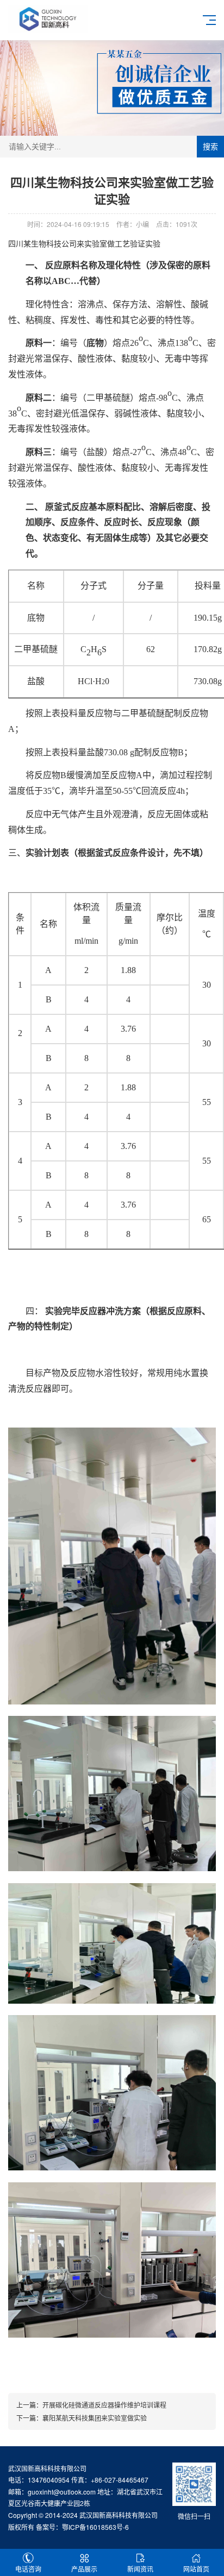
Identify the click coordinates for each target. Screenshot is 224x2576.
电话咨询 (28, 2569)
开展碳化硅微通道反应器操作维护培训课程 (104, 2405)
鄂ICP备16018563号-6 (95, 2527)
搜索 (210, 147)
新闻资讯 (140, 2569)
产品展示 (84, 2569)
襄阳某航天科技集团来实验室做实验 (95, 2418)
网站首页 (196, 2569)
